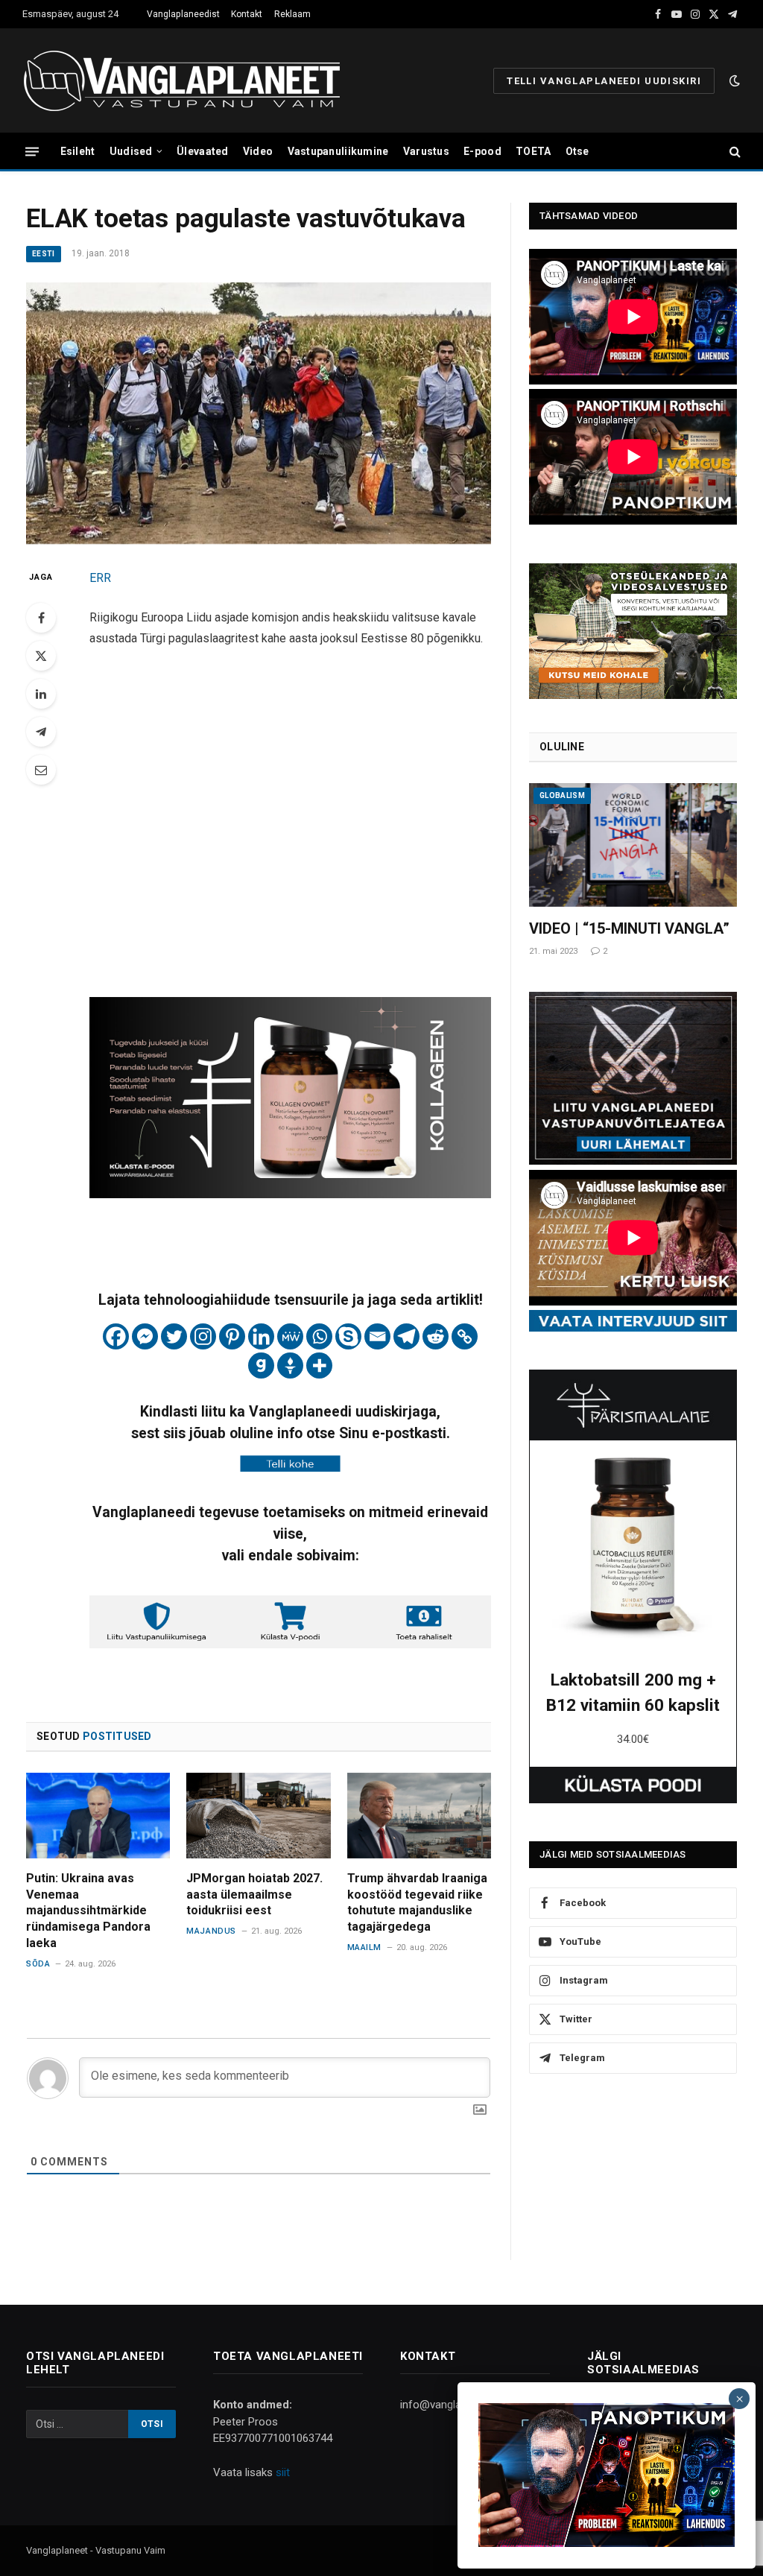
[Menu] (32, 151)
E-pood (482, 151)
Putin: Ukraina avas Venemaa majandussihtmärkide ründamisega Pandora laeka (88, 1911)
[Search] (734, 152)
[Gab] (261, 1365)
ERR (100, 578)
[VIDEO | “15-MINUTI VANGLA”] (633, 845)
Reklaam (292, 14)
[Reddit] (436, 1336)
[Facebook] (41, 618)
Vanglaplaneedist (183, 14)
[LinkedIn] (41, 694)
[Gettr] (290, 1365)
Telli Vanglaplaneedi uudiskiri (604, 81)
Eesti (44, 254)
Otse (577, 151)
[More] (319, 1365)
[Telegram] (41, 732)
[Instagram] (203, 1336)
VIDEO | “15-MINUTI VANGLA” (629, 928)
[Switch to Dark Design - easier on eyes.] (733, 80)
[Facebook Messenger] (145, 1336)
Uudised (131, 151)
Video (258, 151)
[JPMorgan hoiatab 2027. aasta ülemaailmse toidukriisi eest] (258, 1816)
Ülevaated (203, 151)
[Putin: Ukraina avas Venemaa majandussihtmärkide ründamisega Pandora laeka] (98, 1816)
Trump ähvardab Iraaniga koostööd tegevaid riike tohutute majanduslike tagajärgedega (417, 1902)
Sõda (38, 1964)
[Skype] (348, 1336)
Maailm (364, 1947)
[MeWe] (290, 1336)
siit (283, 2472)
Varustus (426, 151)
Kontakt (247, 14)
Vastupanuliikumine (338, 151)
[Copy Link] (465, 1336)
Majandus (211, 1931)
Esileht (78, 151)
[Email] (41, 770)
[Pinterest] (232, 1336)
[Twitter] (41, 656)
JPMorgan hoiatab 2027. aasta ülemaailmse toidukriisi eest (254, 1895)
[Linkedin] (261, 1336)
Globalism (562, 795)
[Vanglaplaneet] (187, 80)
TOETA (533, 151)
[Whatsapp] (319, 1336)
